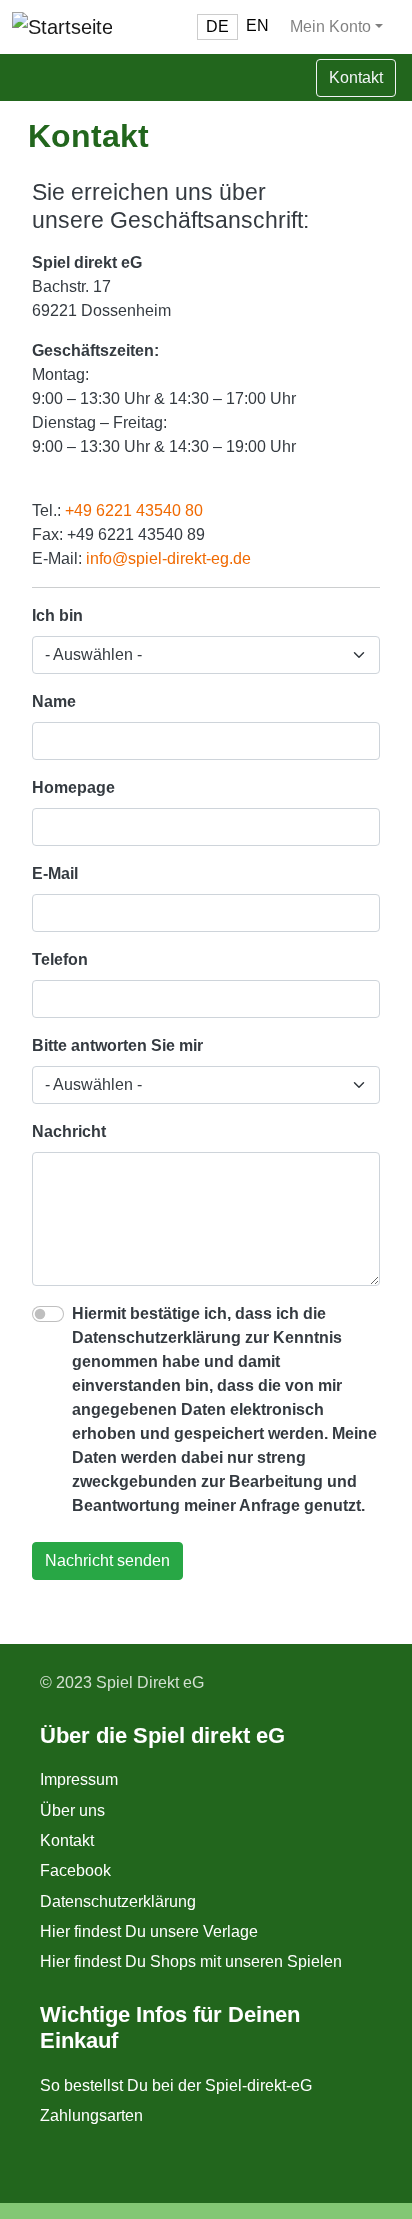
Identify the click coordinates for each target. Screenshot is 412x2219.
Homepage (73, 787)
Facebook (75, 1870)
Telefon (60, 959)
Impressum (79, 1779)
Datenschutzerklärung (118, 1901)
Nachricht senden (107, 1560)
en (257, 25)
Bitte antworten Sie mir (117, 1045)
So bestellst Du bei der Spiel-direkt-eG (176, 2085)
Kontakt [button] (356, 77)
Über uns (72, 1810)
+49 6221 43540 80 (134, 510)
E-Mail (55, 873)
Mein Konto (330, 26)
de (217, 26)
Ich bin (57, 615)
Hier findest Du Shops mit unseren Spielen (191, 1961)
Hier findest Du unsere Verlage (149, 1931)
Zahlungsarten (91, 2115)
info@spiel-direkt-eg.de (168, 558)
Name (54, 701)
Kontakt (67, 1840)
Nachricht (69, 1131)
